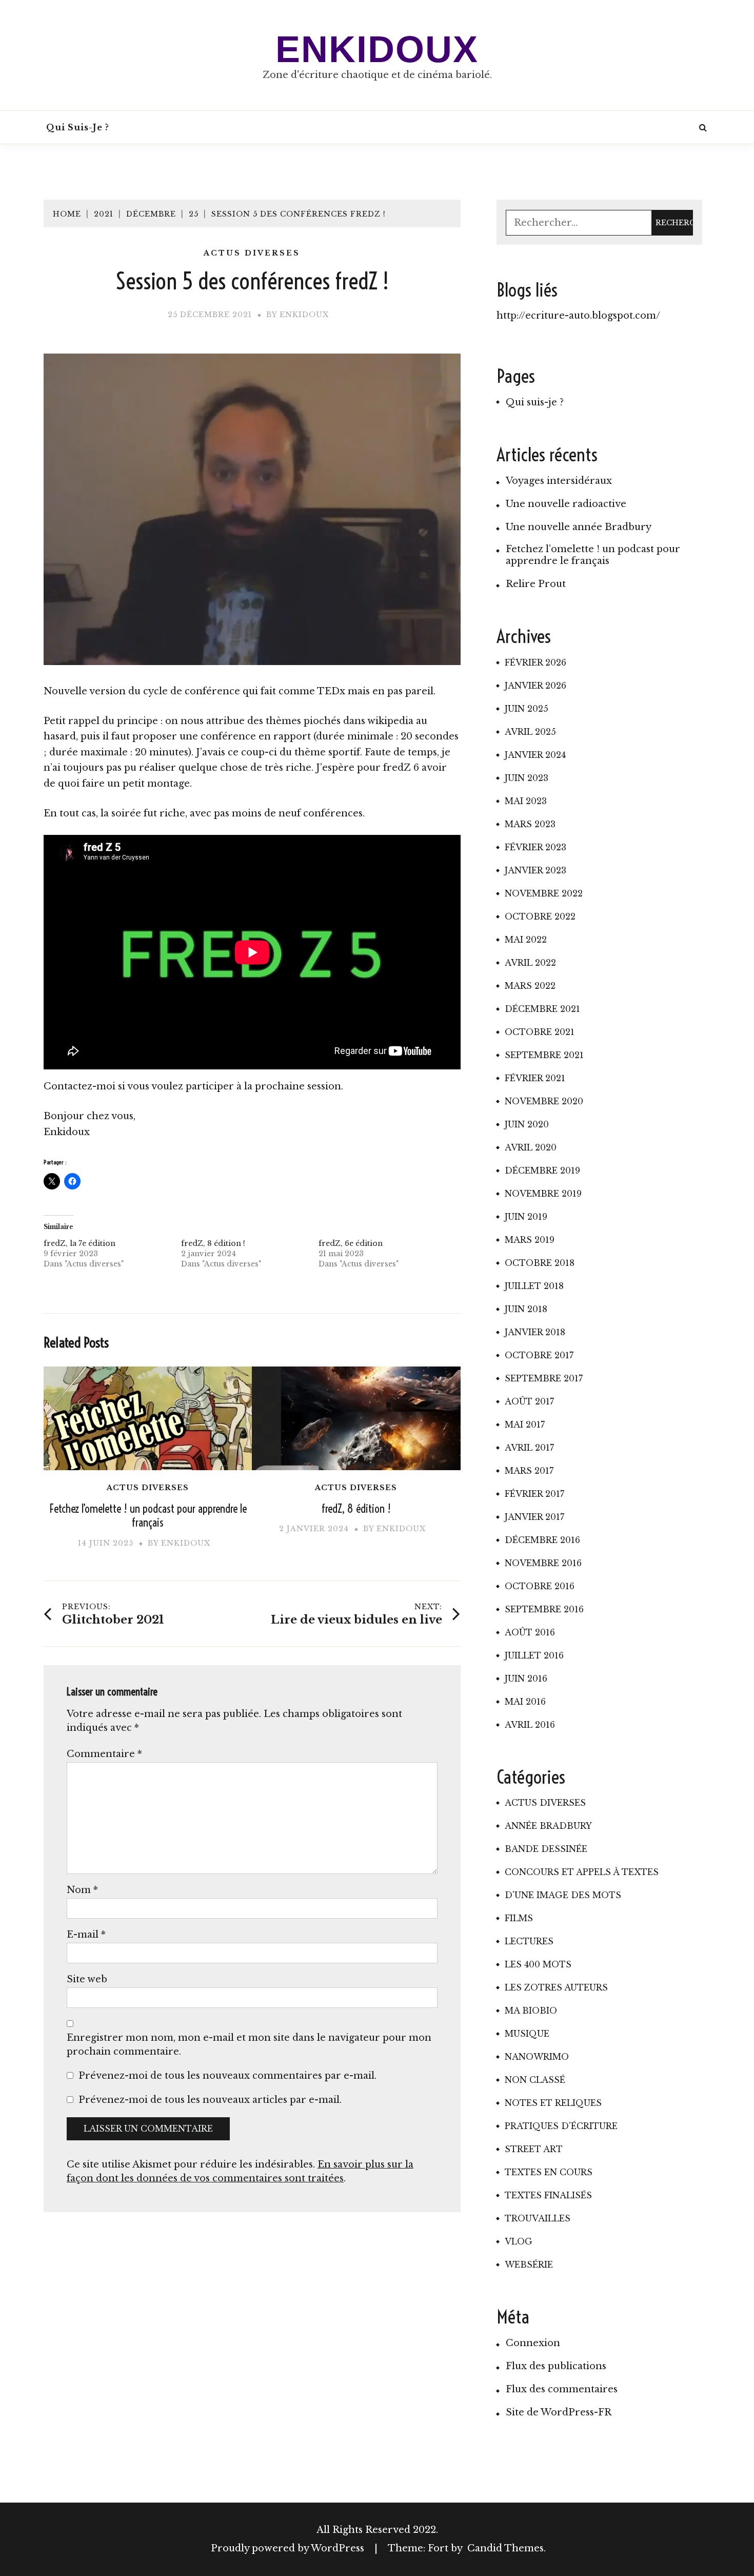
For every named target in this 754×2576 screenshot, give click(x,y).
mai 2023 (526, 801)
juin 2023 (527, 778)
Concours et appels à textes (582, 1872)
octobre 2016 (540, 1586)
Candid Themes (505, 2548)
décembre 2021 (542, 1009)
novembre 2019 (543, 1194)
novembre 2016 (543, 1563)
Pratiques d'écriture (561, 2126)
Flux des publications (556, 2366)
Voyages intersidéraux (559, 481)
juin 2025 (527, 709)
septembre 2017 (544, 1378)
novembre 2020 (544, 1101)
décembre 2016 (542, 1540)
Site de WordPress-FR (559, 2412)
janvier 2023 (535, 870)
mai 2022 (526, 940)
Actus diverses (252, 253)
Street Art (534, 2149)
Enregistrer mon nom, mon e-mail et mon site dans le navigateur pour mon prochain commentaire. (249, 2045)
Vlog (519, 2241)
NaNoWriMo (537, 2057)
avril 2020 (531, 1147)
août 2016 (530, 1632)
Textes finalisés (548, 2195)
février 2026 (535, 662)
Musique (527, 2034)
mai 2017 (525, 1424)
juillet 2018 (534, 1286)
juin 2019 (526, 1217)
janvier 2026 (535, 686)
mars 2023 (530, 824)
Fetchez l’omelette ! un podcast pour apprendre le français (148, 1516)
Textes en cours (549, 2172)
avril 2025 (530, 732)
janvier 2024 (535, 755)
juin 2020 (527, 1124)
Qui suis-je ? (78, 127)
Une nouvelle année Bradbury (579, 527)
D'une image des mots (563, 1895)
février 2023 (535, 847)
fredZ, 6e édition (351, 1243)
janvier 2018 (535, 1332)
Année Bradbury (548, 1826)
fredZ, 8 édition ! (213, 1243)
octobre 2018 (540, 1263)
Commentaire (104, 1754)
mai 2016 (525, 1702)
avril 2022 (530, 963)
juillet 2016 (534, 1655)
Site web (87, 1979)
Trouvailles (538, 2218)
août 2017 (529, 1401)
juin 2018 (526, 1309)
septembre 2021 (544, 1055)
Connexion (533, 2343)
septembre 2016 (544, 1609)
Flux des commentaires (562, 2389)
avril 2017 (529, 1448)
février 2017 (534, 1494)
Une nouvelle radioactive (566, 504)
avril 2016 (530, 1725)
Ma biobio (531, 2011)
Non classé (535, 2080)
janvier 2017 (534, 1517)
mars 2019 (530, 1240)
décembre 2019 (542, 1170)
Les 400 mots (538, 1964)
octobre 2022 (540, 916)
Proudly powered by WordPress (289, 2548)
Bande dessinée (546, 1849)
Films (519, 1918)
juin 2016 (526, 1679)
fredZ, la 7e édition (80, 1243)
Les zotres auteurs (556, 1987)
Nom (82, 1890)
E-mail (86, 1935)
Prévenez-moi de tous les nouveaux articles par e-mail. (210, 2100)
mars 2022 (530, 986)
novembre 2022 (544, 893)
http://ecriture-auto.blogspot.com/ (578, 316)
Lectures (529, 1941)
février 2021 (535, 1078)
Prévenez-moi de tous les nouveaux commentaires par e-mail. (227, 2076)
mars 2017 (529, 1471)
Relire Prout (536, 584)
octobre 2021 (540, 1032)
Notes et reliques (553, 2103)
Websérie (529, 2265)
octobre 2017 (539, 1355)
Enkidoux (377, 49)
